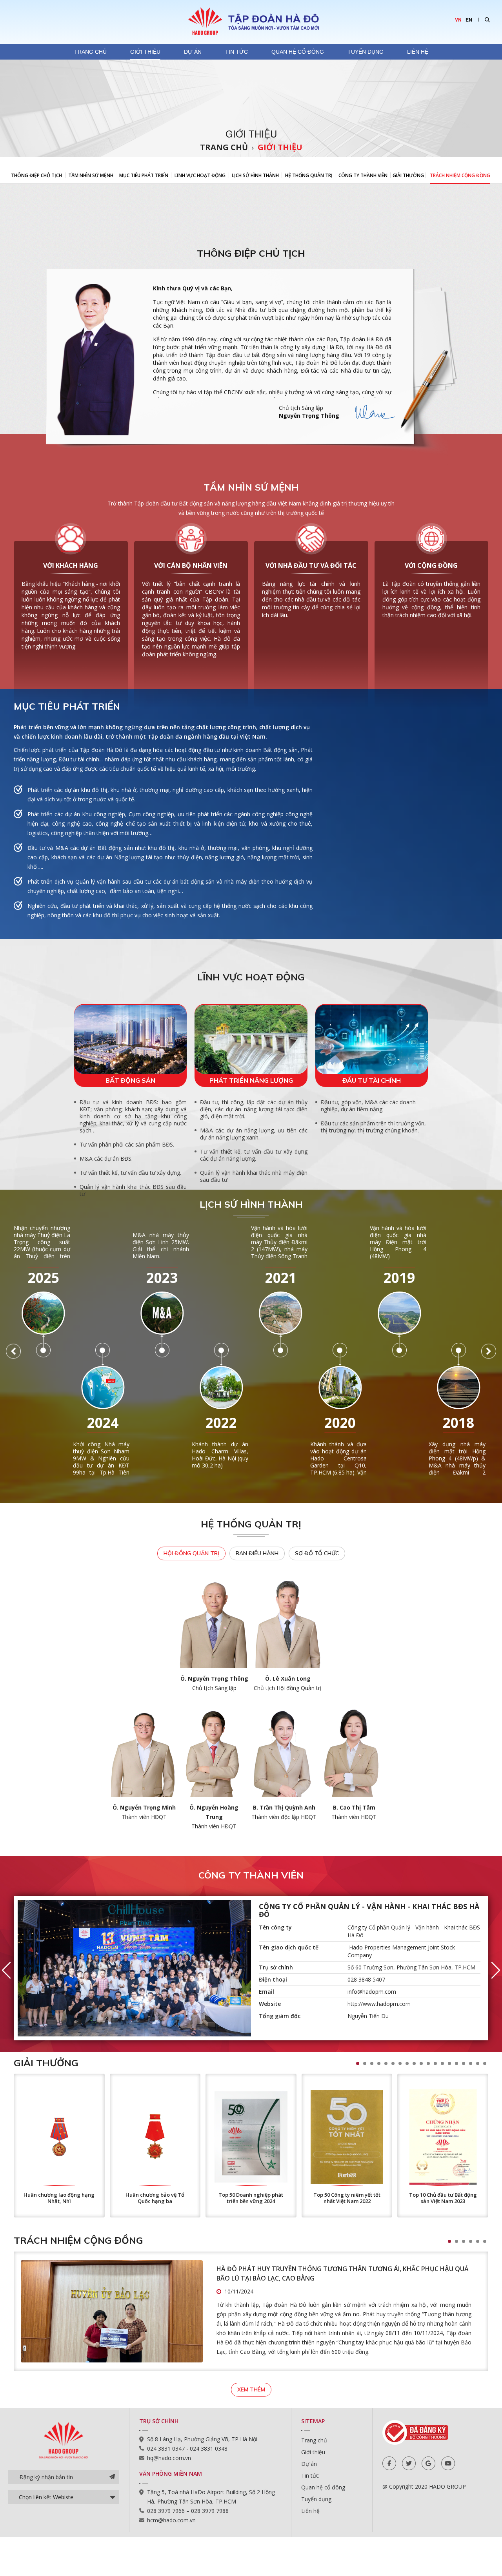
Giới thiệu (145, 52)
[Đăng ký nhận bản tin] (112, 2477)
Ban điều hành (257, 1553)
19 (485, 2063)
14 (449, 2063)
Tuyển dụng (366, 52)
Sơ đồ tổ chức (317, 1553)
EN (469, 20)
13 (442, 2063)
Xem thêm (251, 2389)
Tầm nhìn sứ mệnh (91, 175)
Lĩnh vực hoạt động (200, 175)
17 (471, 2063)
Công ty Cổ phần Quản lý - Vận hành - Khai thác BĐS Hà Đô (369, 1910)
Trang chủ (90, 52)
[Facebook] (389, 2463)
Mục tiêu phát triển (144, 175)
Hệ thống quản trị (309, 175)
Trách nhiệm (460, 175)
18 (478, 2063)
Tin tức (236, 52)
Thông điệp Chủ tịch (36, 175)
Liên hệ (418, 52)
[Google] (428, 2463)
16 (464, 2063)
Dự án (193, 52)
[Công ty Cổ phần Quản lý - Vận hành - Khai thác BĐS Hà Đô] (134, 1968)
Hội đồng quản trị (191, 1553)
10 (421, 2063)
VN (458, 20)
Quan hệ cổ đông (298, 52)
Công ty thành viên (363, 175)
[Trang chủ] (251, 21)
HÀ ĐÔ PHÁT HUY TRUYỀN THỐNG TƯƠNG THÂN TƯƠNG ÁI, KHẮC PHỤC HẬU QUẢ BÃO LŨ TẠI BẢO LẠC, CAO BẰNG (343, 2273)
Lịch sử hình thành (255, 175)
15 (457, 2063)
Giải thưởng (408, 175)
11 (428, 2063)
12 (435, 2063)
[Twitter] (409, 2463)
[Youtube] (448, 2463)
